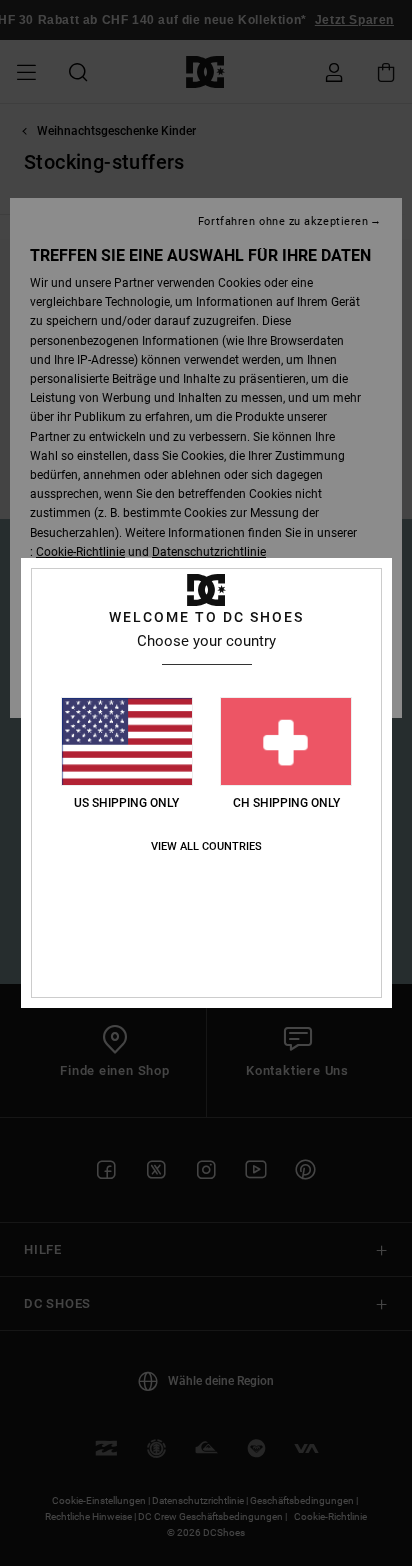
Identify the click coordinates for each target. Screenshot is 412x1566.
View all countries (206, 846)
